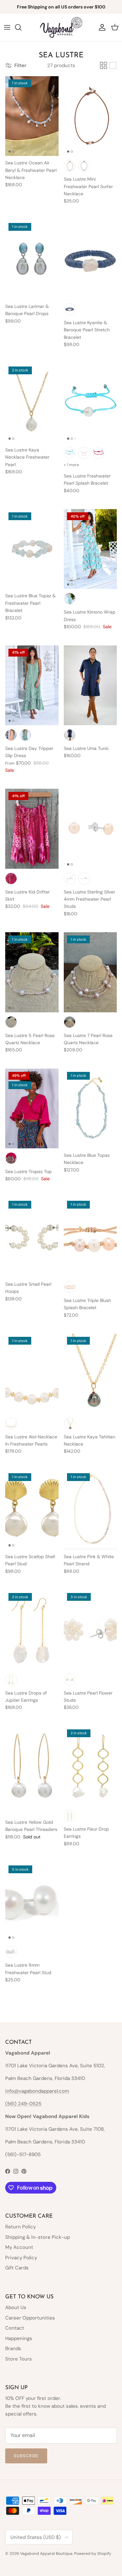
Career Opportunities (30, 2318)
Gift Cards (17, 2268)
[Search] (21, 27)
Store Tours (19, 2359)
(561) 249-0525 (23, 2104)
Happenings (19, 2338)
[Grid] (103, 65)
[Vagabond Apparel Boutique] (61, 27)
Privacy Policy (21, 2258)
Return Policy (20, 2227)
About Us (16, 2307)
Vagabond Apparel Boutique (46, 2554)
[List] (113, 65)
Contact (15, 2328)
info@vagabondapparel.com (37, 2091)
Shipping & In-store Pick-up (38, 2237)
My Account (19, 2247)
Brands (13, 2348)
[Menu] (7, 27)
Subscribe (26, 2456)
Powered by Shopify (93, 2554)
